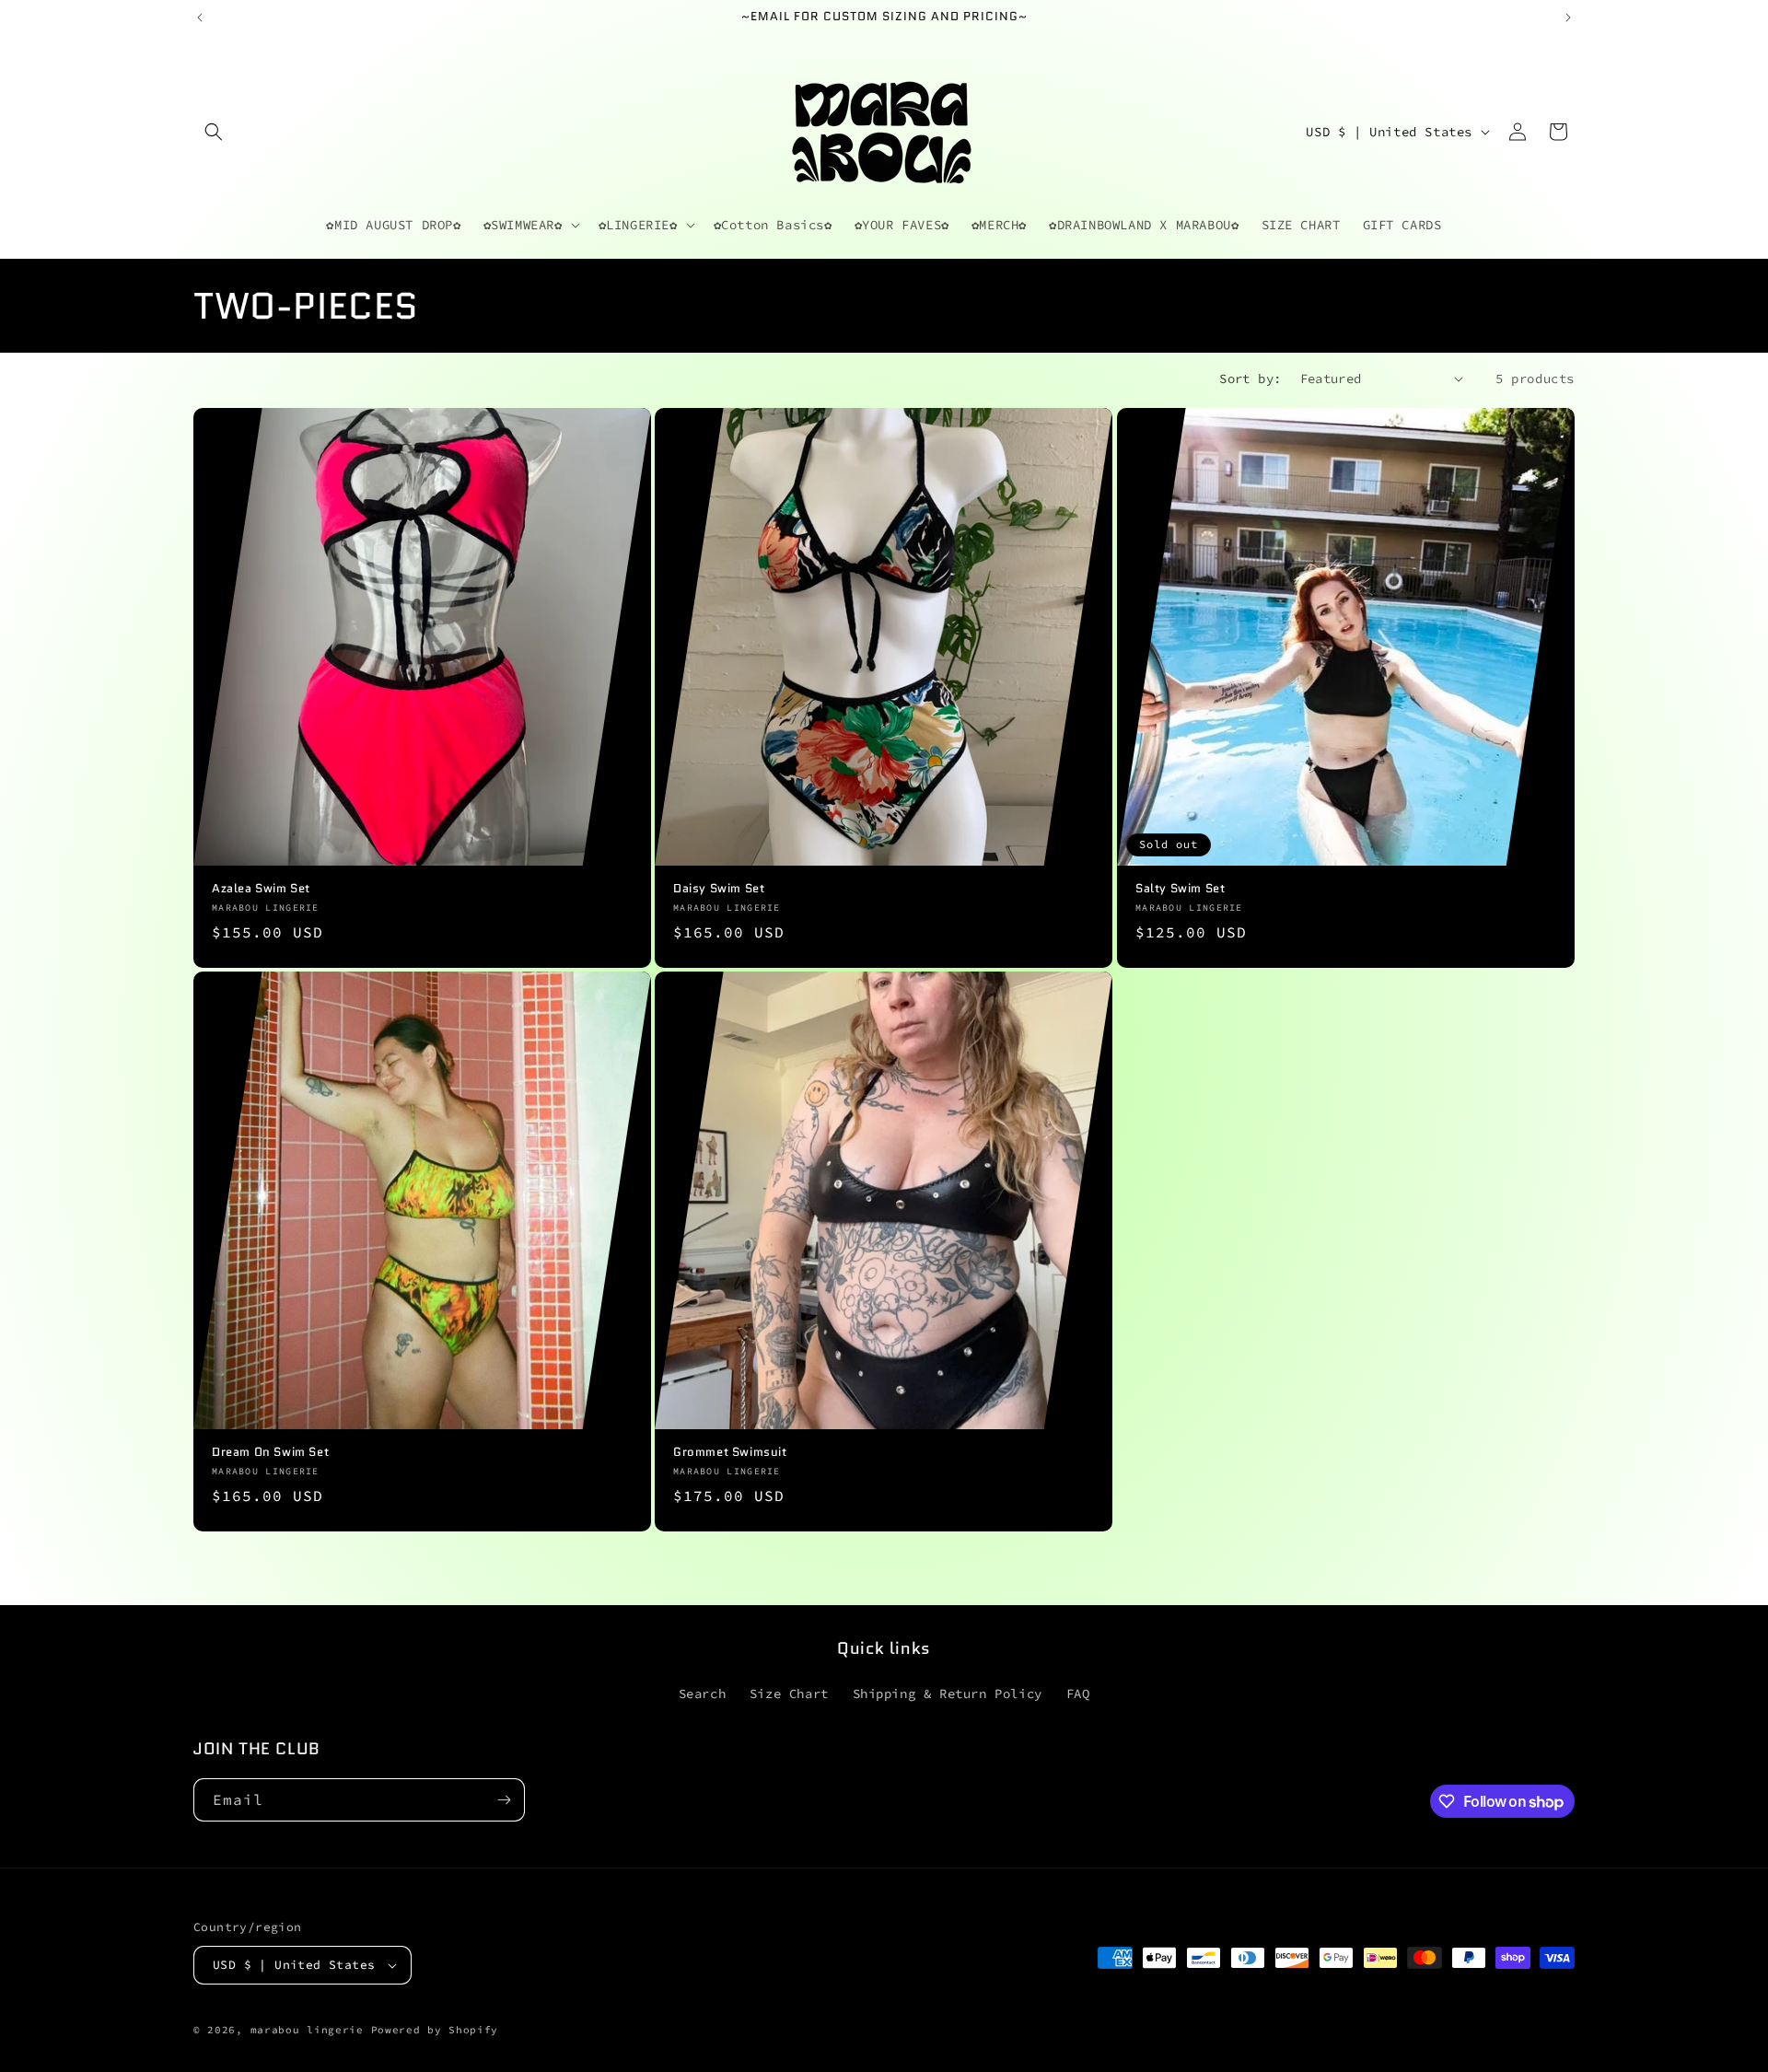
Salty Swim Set (1180, 889)
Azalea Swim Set (261, 889)
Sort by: (1250, 378)
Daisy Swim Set (719, 889)
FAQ (1078, 1694)
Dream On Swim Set (270, 1453)
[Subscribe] (504, 1800)
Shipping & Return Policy (948, 1694)
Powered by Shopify (435, 2030)
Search (703, 1694)
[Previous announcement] (200, 17)
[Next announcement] (1568, 17)
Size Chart (789, 1694)
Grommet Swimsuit (730, 1453)
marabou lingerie (307, 2030)
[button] (214, 132)
